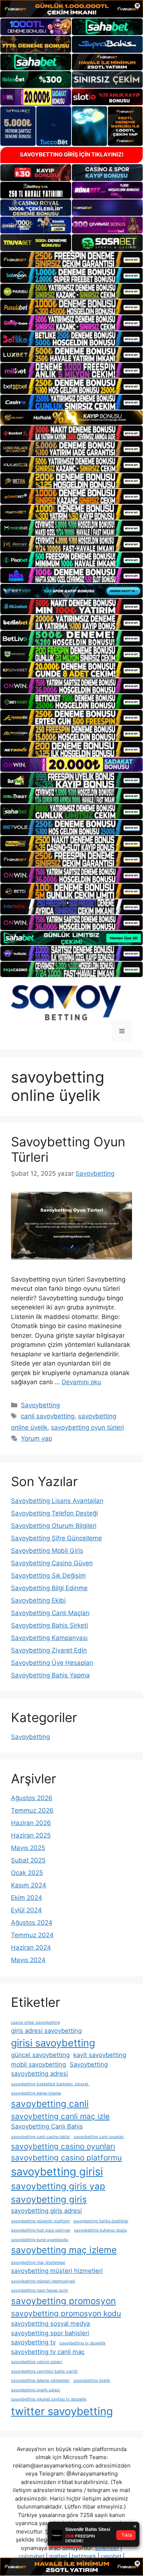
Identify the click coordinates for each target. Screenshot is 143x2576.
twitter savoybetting (62, 2411)
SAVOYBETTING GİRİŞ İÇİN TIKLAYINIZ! (72, 154)
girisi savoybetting (53, 2043)
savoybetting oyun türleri (87, 1427)
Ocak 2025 (27, 1873)
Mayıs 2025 (28, 1848)
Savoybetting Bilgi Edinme (49, 1588)
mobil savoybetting (38, 2064)
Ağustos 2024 (32, 1923)
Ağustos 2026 (32, 1798)
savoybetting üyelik (92, 2380)
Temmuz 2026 (32, 1810)
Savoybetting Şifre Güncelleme (56, 1538)
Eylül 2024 (26, 1910)
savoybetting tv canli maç (48, 2352)
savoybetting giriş (49, 2199)
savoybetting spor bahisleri (50, 2333)
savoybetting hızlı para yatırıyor (41, 2230)
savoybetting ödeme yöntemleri (40, 2380)
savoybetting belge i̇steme (36, 2093)
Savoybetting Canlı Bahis (47, 2126)
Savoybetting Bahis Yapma (50, 1675)
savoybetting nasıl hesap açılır (40, 2290)
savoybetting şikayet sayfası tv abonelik (49, 2399)
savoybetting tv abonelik (82, 2343)
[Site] (71, 259)
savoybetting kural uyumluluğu (40, 2240)
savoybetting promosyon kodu (66, 2313)
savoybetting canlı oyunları (99, 2137)
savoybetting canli (50, 2104)
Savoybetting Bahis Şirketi (49, 1625)
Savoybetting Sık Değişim (48, 1576)
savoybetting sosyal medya (50, 2323)
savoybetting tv (33, 2342)
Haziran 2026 (31, 1823)
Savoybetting (40, 1405)
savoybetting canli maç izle (60, 2116)
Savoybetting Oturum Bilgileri (54, 1526)
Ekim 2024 (27, 1898)
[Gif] (71, 418)
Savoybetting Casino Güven (52, 1563)
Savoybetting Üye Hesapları (52, 1663)
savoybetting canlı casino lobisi (41, 2137)
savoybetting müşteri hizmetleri (57, 2271)
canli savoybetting (48, 1416)
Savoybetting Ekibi (38, 1600)
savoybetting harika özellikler (101, 2221)
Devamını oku (81, 1382)
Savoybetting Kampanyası (49, 1638)
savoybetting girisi (57, 2172)
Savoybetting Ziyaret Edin (49, 1650)
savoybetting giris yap (58, 2186)
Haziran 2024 (31, 1947)
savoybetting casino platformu (66, 2158)
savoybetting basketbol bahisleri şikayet (50, 2084)
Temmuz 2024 (32, 1935)
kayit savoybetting (100, 2055)
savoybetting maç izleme (64, 2250)
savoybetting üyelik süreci (36, 2390)
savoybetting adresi (39, 2074)
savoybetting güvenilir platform (40, 2221)
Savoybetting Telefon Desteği (54, 1513)
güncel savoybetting (40, 2055)
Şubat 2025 (28, 1860)
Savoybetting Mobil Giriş (47, 1551)
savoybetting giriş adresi (46, 2211)
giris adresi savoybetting (46, 2031)
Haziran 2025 (31, 1835)
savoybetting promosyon (63, 2301)
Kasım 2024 (29, 1885)
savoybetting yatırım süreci (36, 2362)
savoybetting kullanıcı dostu (100, 2230)
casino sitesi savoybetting (36, 2022)
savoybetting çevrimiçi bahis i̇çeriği (44, 2371)
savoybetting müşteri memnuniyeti (43, 2281)
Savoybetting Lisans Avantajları (57, 1501)
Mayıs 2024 (28, 1960)
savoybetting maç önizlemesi (38, 2262)
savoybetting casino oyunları (63, 2146)
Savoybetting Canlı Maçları (50, 1613)
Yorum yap (36, 1438)
